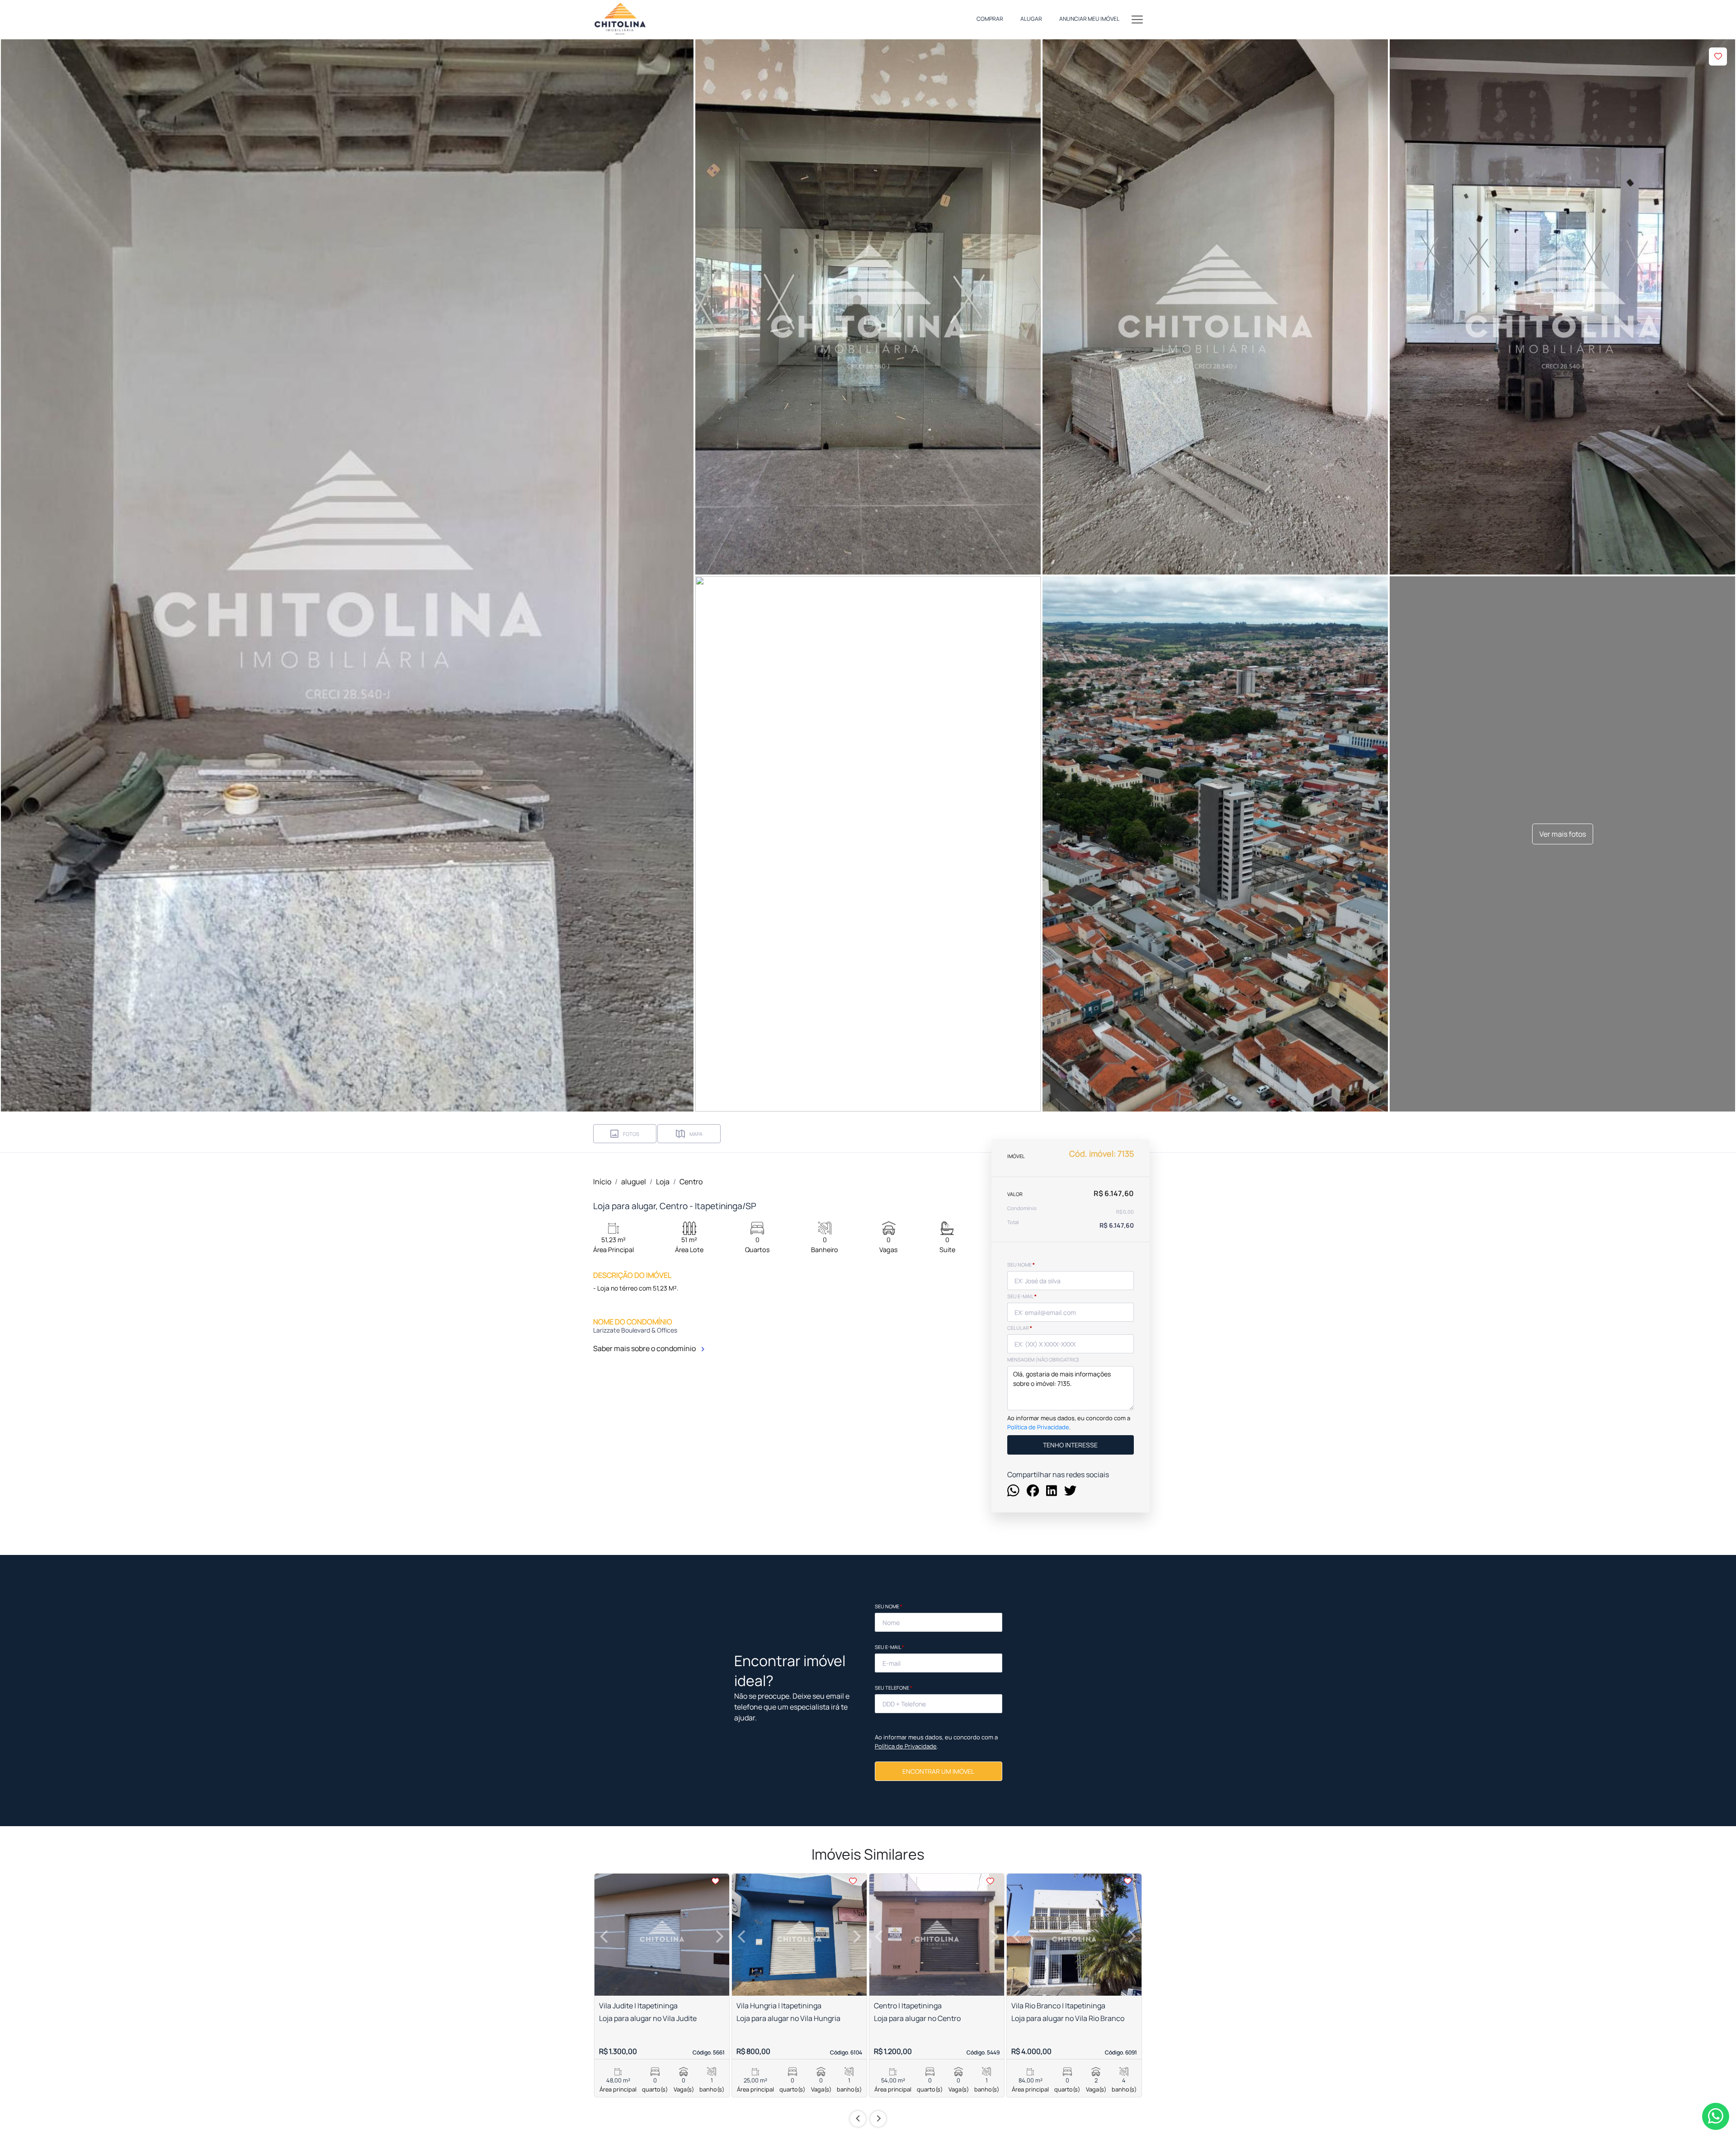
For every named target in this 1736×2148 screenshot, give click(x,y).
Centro (691, 1182)
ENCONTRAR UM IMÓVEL (938, 1771)
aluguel (634, 1182)
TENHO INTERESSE (1070, 1445)
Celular (1020, 1328)
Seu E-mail (889, 1647)
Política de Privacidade (1038, 1427)
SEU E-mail (1022, 1296)
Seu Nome (889, 1606)
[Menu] (1137, 19)
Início (602, 1182)
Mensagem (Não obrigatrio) (1043, 1359)
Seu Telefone (894, 1688)
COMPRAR (990, 19)
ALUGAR (1031, 19)
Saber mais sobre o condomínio (645, 1348)
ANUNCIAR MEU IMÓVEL (1089, 19)
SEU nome (1021, 1265)
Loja (663, 1182)
